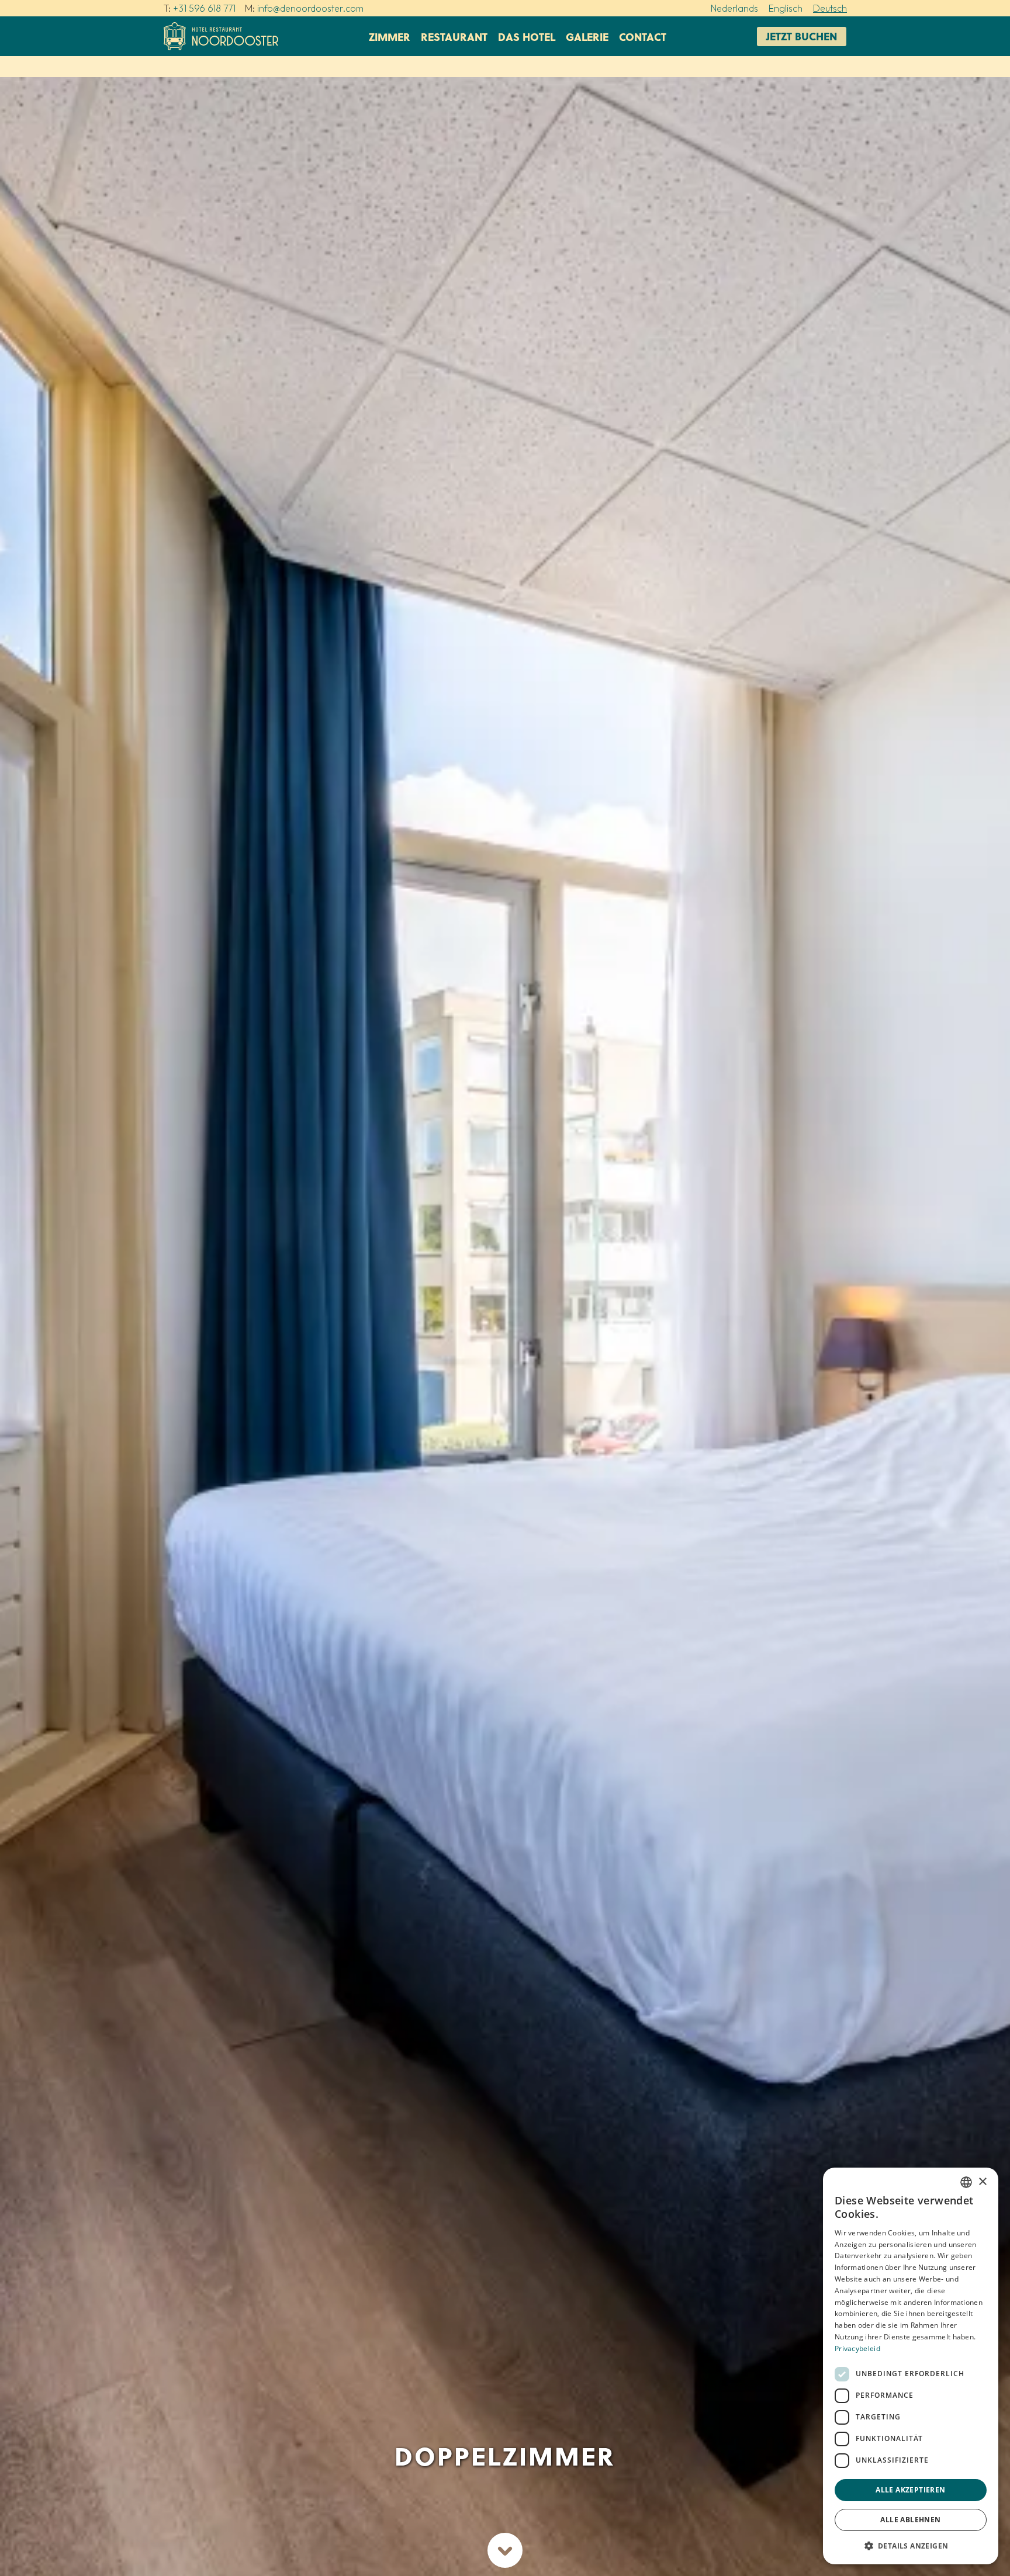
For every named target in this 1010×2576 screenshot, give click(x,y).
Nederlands (734, 8)
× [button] (982, 2182)
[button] (911, 2546)
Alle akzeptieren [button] (910, 2490)
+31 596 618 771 (204, 8)
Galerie (587, 37)
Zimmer (390, 37)
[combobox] (966, 2182)
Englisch (786, 8)
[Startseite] (221, 36)
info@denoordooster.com (310, 8)
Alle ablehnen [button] (910, 2520)
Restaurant (454, 37)
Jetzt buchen (802, 36)
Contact (643, 37)
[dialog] (911, 2366)
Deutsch (830, 8)
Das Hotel (527, 37)
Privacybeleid (857, 2348)
